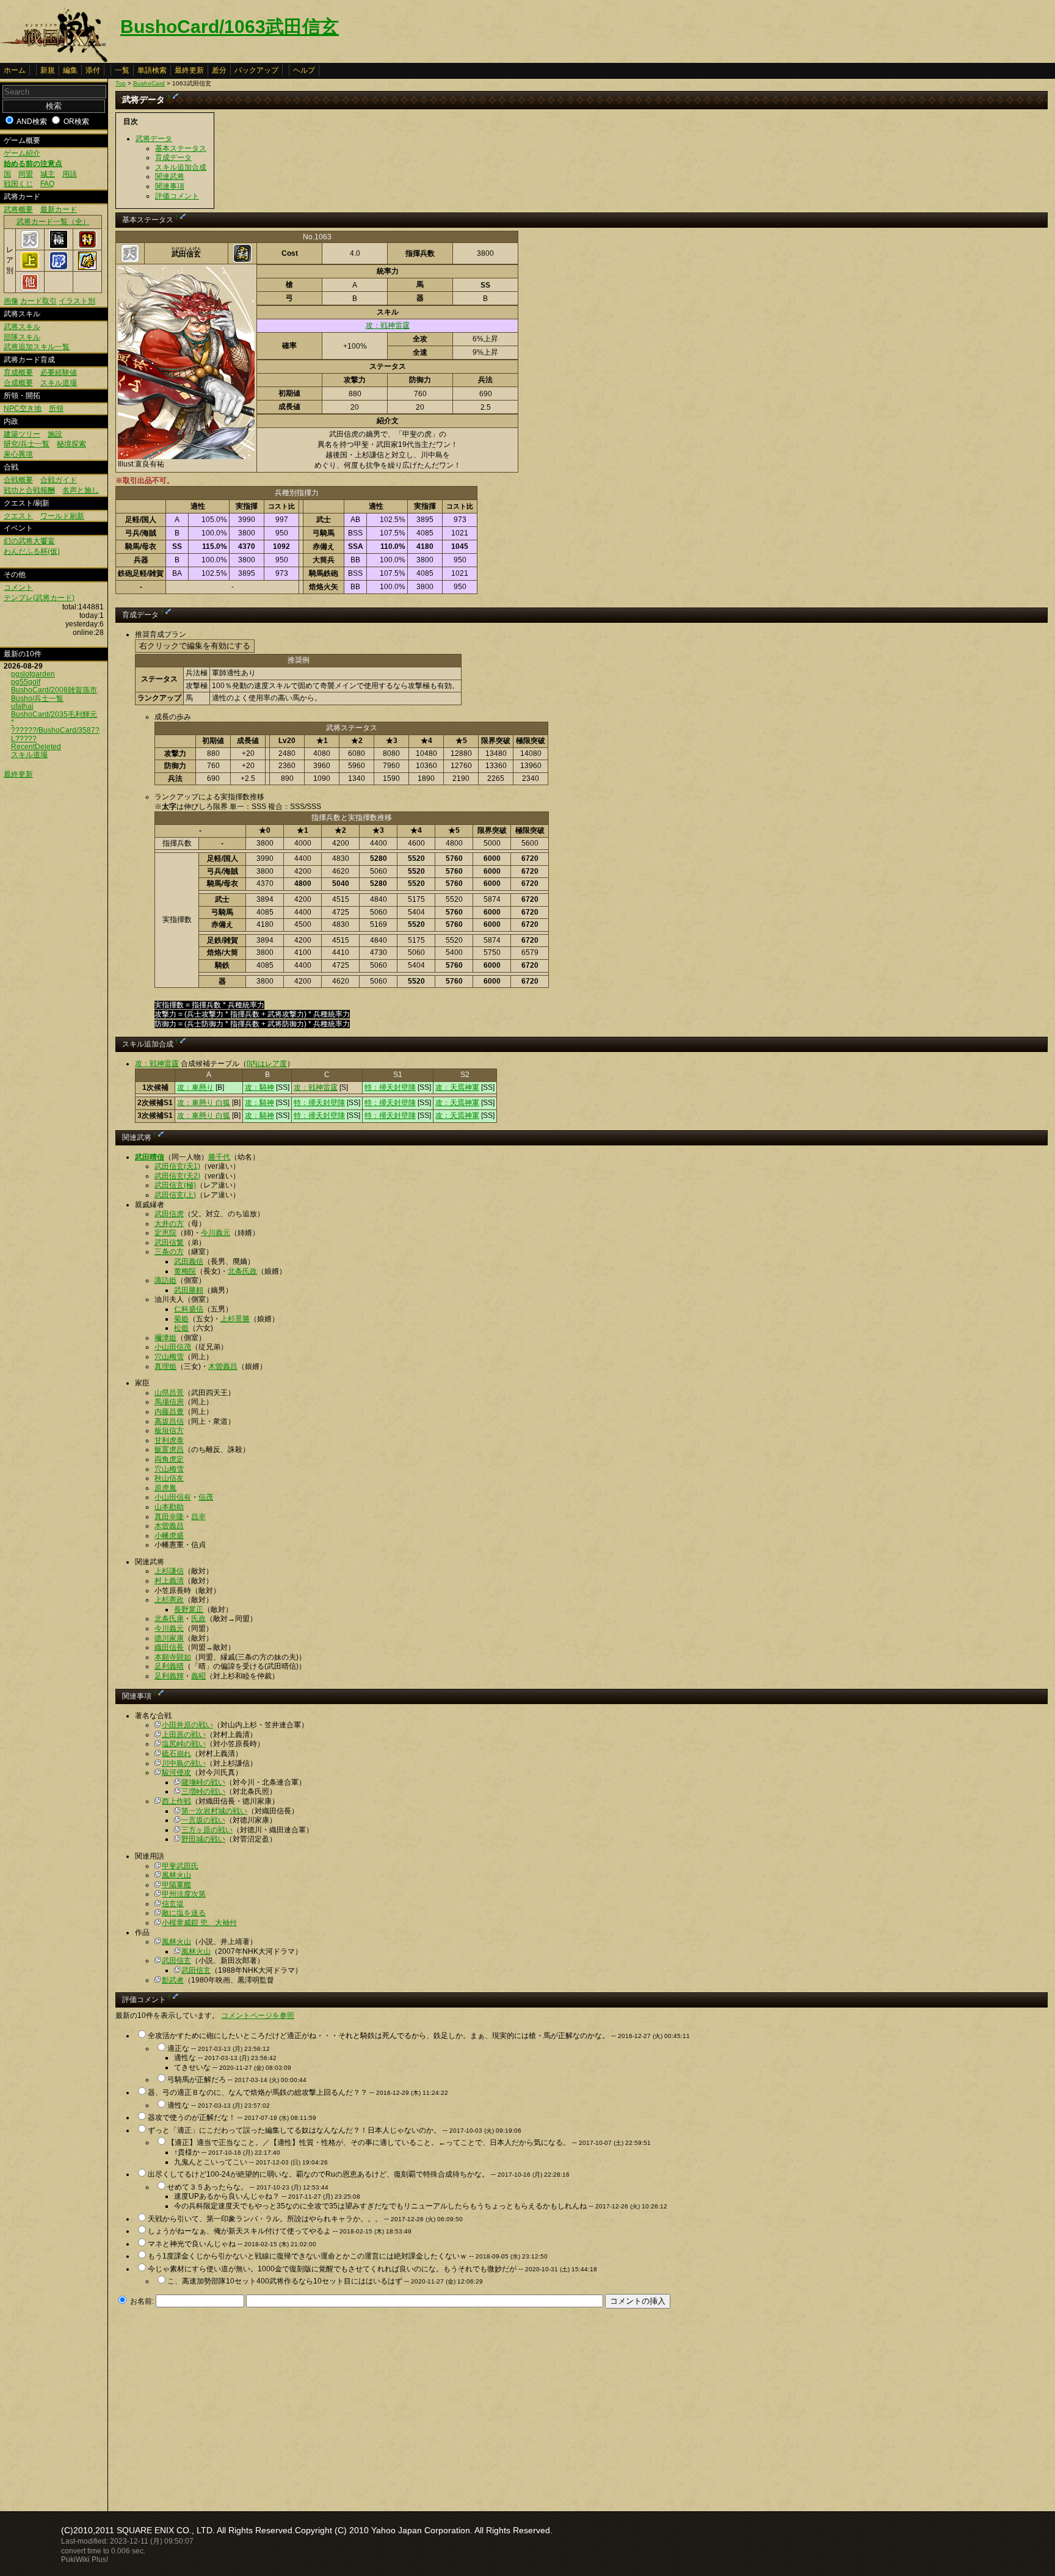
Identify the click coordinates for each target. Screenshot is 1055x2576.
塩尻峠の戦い (184, 1744)
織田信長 (169, 1647)
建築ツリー (22, 434)
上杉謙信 (169, 1571)
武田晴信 (150, 1157)
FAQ (47, 184)
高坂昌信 (169, 1421)
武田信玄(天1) (177, 1166)
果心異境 (18, 454)
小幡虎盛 (169, 1536)
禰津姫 (165, 1338)
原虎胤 (165, 1488)
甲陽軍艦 (176, 1885)
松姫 (181, 1328)
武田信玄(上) (175, 1195)
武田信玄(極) (175, 1185)
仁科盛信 (189, 1309)
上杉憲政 (169, 1600)
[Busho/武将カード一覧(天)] (30, 246)
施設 (55, 434)
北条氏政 (242, 1271)
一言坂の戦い (203, 1820)
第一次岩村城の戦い (214, 1811)
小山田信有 (173, 1497)
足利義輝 (169, 1676)
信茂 (206, 1497)
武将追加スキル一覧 (37, 347)
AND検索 (32, 122)
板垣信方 (169, 1431)
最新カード (59, 209)
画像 (11, 301)
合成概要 (18, 383)
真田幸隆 (169, 1517)
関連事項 (170, 186)
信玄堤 (173, 1904)
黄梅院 (185, 1271)
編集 (70, 70)
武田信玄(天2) (177, 1176)
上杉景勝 (235, 1319)
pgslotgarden (33, 674)
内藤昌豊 (169, 1412)
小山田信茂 (173, 1347)
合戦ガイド (59, 480)
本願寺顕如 (173, 1657)
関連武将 (170, 176)
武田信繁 (169, 1243)
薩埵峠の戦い (203, 1782)
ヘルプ (304, 70)
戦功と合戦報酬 (29, 490)
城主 (48, 174)
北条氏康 (169, 1619)
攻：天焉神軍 (457, 1087)
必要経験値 (59, 372)
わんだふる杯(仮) (32, 551)
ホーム (15, 70)
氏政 (198, 1619)
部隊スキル (22, 337)
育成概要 (18, 372)
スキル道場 (59, 383)
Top (121, 83)
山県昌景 (169, 1393)
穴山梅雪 (169, 1357)
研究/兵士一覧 (27, 444)
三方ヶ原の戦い (207, 1830)
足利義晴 (169, 1666)
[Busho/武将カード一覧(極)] (59, 246)
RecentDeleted (36, 747)
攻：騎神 (259, 1087)
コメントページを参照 (258, 2015)
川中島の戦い (184, 1763)
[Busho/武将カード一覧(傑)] (87, 267)
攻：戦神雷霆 (388, 325)
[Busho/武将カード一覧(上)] (30, 267)
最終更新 (189, 70)
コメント (18, 587)
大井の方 (169, 1224)
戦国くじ (18, 184)
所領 (56, 408)
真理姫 (165, 1366)
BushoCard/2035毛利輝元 (54, 714)
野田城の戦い (203, 1839)
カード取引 (38, 301)
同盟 (26, 174)
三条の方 (169, 1252)
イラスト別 (77, 301)
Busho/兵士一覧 (37, 698)
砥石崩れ (176, 1754)
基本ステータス (181, 148)
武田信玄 (176, 1961)
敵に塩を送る (184, 1913)
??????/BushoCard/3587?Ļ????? (55, 734)
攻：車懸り (195, 1087)
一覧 (122, 70)
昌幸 (198, 1517)
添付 (93, 70)
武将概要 (18, 209)
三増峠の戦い (203, 1791)
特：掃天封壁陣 (390, 1087)
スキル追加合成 (181, 167)
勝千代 (219, 1157)
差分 (219, 70)
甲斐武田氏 (180, 1866)
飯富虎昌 (169, 1449)
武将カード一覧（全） (53, 222)
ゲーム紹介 (22, 153)
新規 (48, 70)
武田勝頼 (189, 1290)
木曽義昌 (223, 1366)
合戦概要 (18, 480)
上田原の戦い (184, 1735)
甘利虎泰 (169, 1440)
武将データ (154, 139)
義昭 (198, 1676)
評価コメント (177, 196)
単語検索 (152, 70)
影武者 (173, 1980)
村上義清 (169, 1581)
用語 (70, 174)
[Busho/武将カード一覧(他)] (30, 289)
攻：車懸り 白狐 (204, 1103)
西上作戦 (176, 1801)
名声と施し (81, 490)
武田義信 (189, 1261)
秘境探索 (71, 444)
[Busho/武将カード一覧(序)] (59, 267)
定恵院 (165, 1233)
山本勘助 (169, 1507)
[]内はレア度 (267, 1064)
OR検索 (76, 122)
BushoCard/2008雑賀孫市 (54, 690)
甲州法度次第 (184, 1894)
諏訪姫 (165, 1280)
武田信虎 (169, 1214)
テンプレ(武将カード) (39, 598)
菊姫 (181, 1319)
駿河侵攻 (176, 1772)
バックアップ (256, 70)
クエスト (18, 516)
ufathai (22, 706)
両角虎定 (169, 1459)
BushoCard (149, 83)
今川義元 (216, 1233)
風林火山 (176, 1875)
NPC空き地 (23, 408)
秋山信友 (169, 1478)
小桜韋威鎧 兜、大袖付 (199, 1923)
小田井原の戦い (187, 1725)
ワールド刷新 (62, 516)
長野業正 (189, 1609)
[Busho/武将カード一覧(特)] (87, 246)
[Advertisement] (218, 2406)
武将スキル (22, 327)
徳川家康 (169, 1638)
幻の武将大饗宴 (29, 541)
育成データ (173, 158)
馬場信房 (169, 1402)
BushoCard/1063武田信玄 (230, 27)
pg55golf (26, 682)
